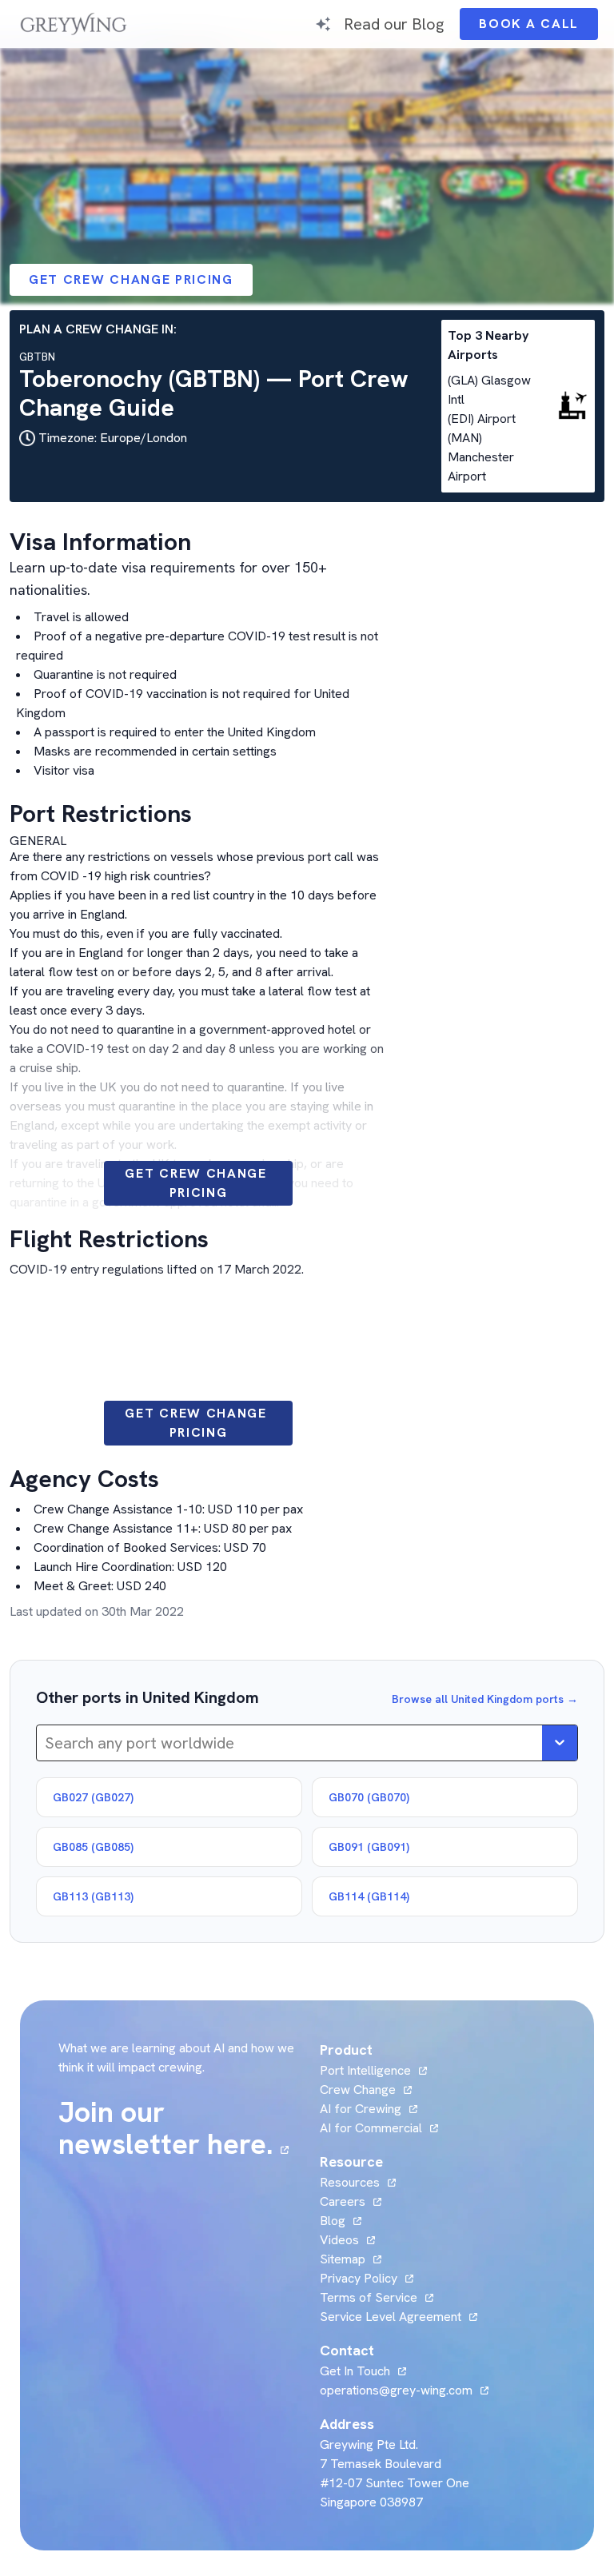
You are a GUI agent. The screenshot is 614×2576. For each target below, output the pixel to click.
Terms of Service (369, 2297)
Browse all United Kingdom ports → (485, 1699)
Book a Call (538, 28)
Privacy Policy (359, 2278)
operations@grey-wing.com (396, 2390)
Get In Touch (363, 2371)
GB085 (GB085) (93, 1847)
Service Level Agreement (391, 2317)
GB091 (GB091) (369, 1847)
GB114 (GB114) (369, 1896)
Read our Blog (394, 24)
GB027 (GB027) (93, 1797)
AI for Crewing (361, 2109)
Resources (350, 2182)
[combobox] (47, 1743)
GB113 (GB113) (93, 1896)
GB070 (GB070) (369, 1797)
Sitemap (343, 2259)
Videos (347, 2240)
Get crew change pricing (131, 279)
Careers (351, 2201)
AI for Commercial (371, 2128)
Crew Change (358, 2090)
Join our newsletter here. (179, 2128)
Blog (341, 2221)
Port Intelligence (365, 2070)
